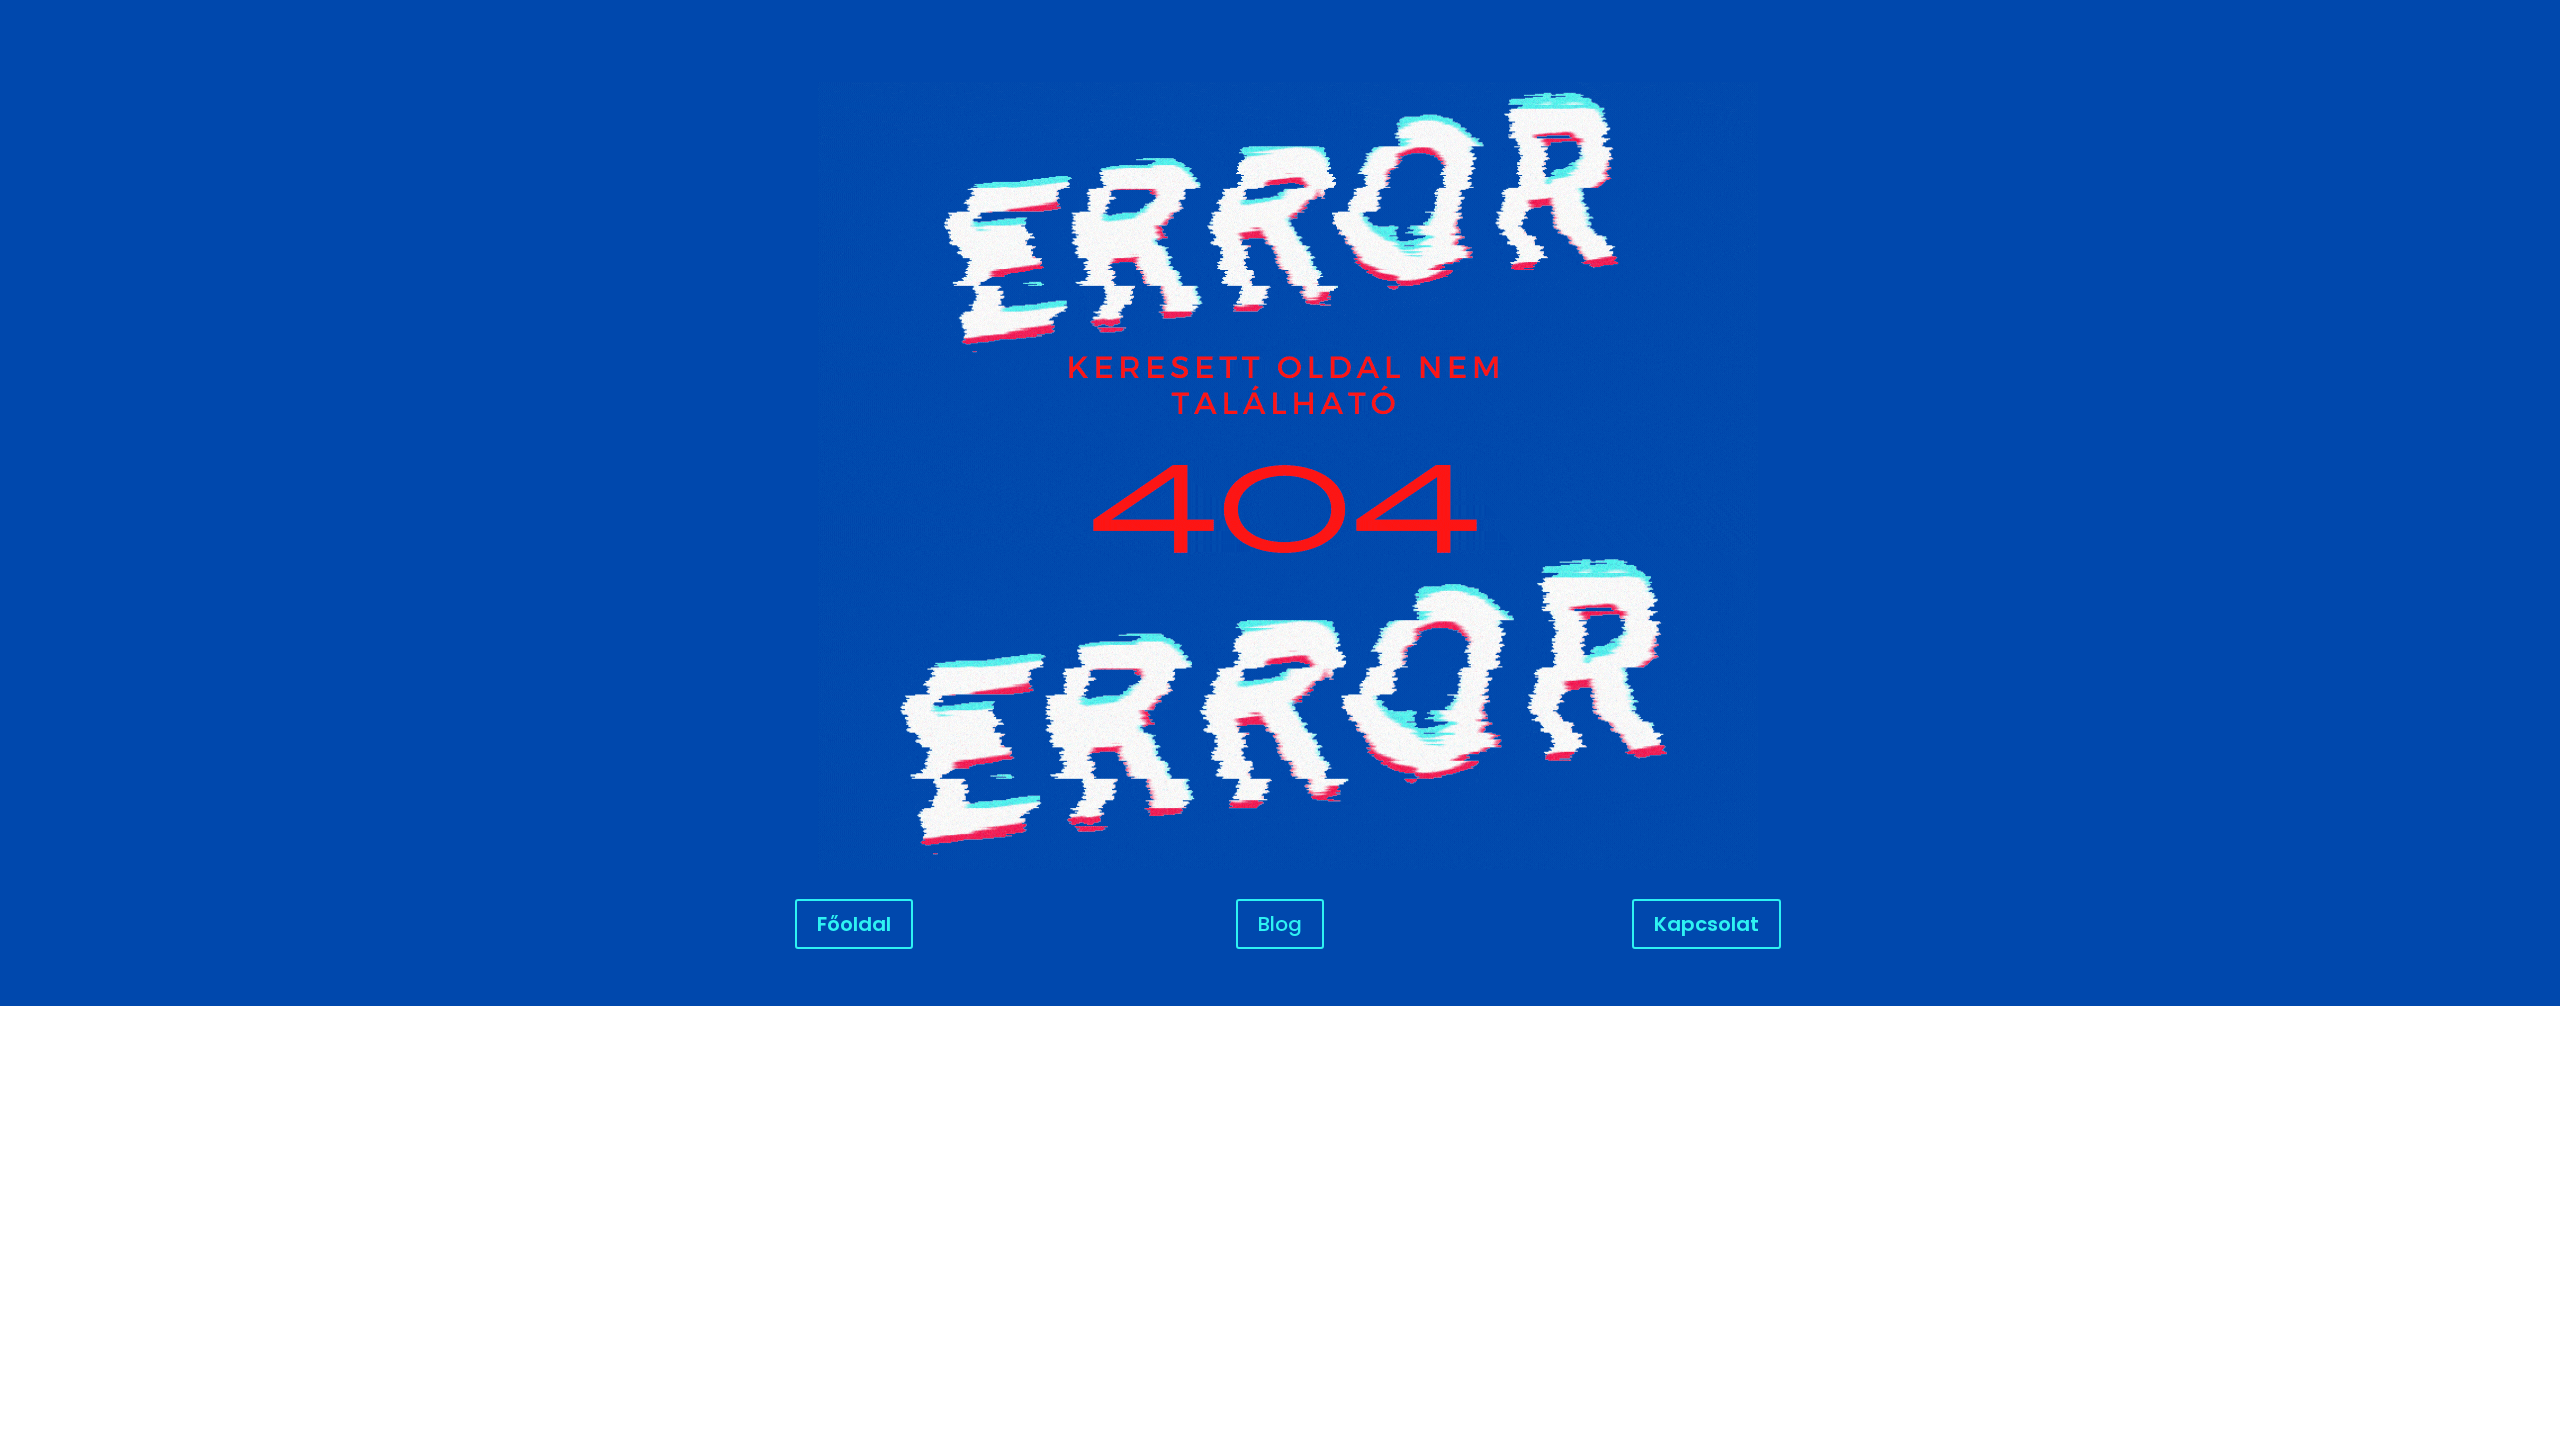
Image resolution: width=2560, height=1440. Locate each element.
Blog (1280, 924)
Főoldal (854, 924)
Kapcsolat (1706, 924)
